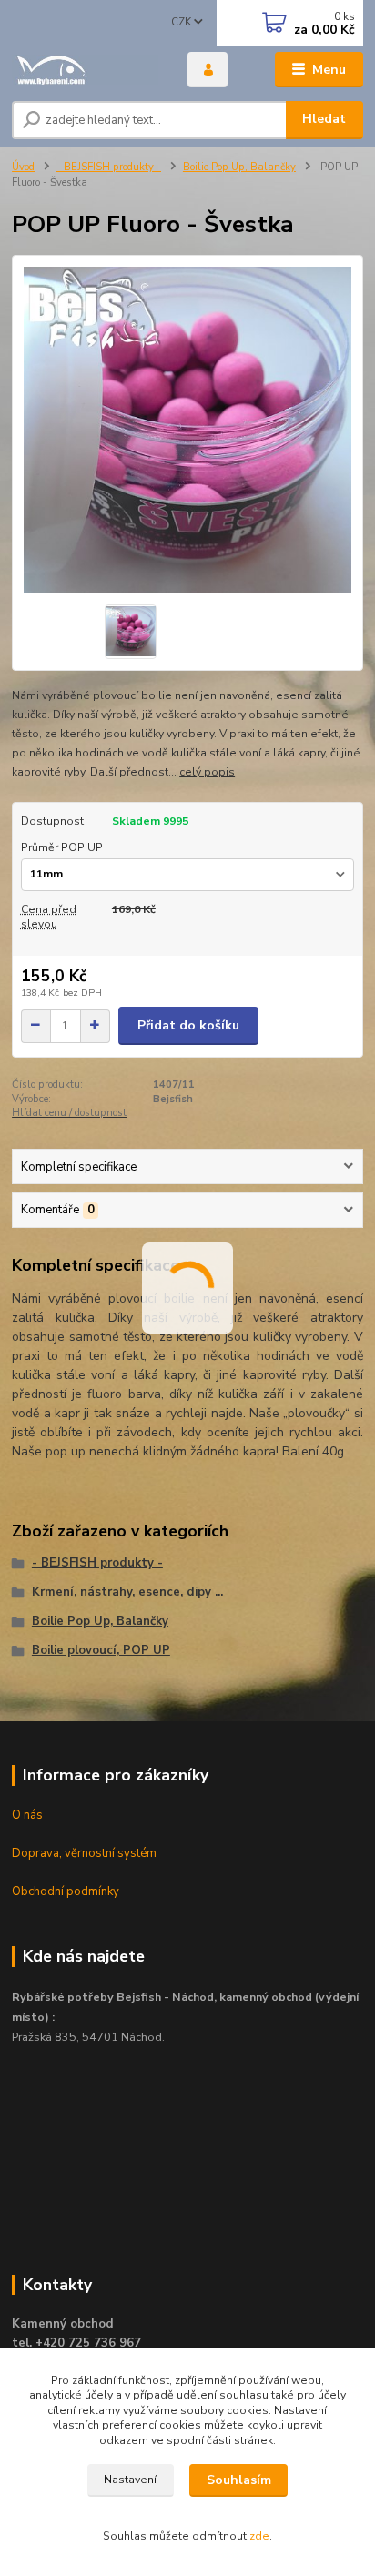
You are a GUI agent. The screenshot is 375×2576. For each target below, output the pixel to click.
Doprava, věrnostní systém (84, 1853)
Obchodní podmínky (66, 1891)
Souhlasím (239, 2480)
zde (259, 2536)
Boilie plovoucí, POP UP (101, 1650)
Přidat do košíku (188, 1025)
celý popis (207, 772)
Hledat (324, 119)
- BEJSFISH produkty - (109, 167)
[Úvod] (85, 70)
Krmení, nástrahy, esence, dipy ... (127, 1592)
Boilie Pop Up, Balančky (239, 167)
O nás (27, 1815)
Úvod (23, 167)
